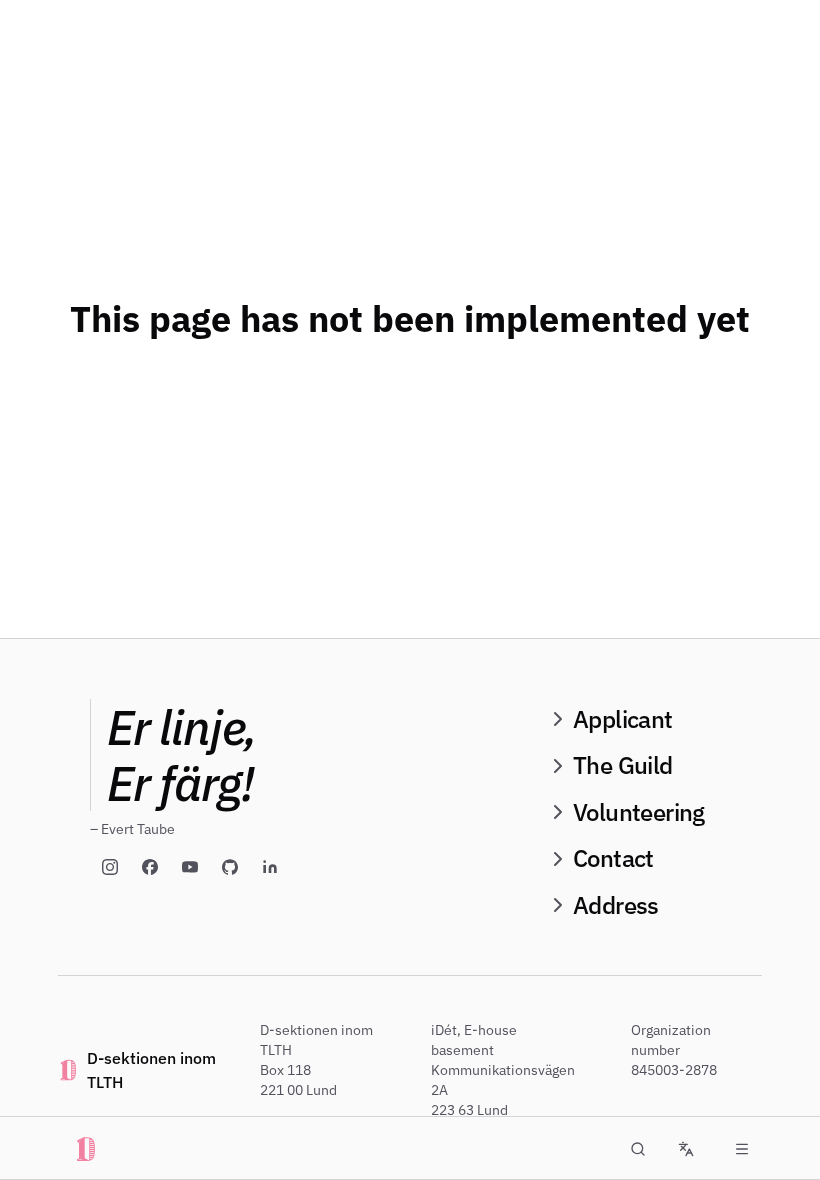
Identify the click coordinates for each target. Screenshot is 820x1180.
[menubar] (742, 1149)
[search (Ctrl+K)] (638, 1149)
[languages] (686, 1149)
